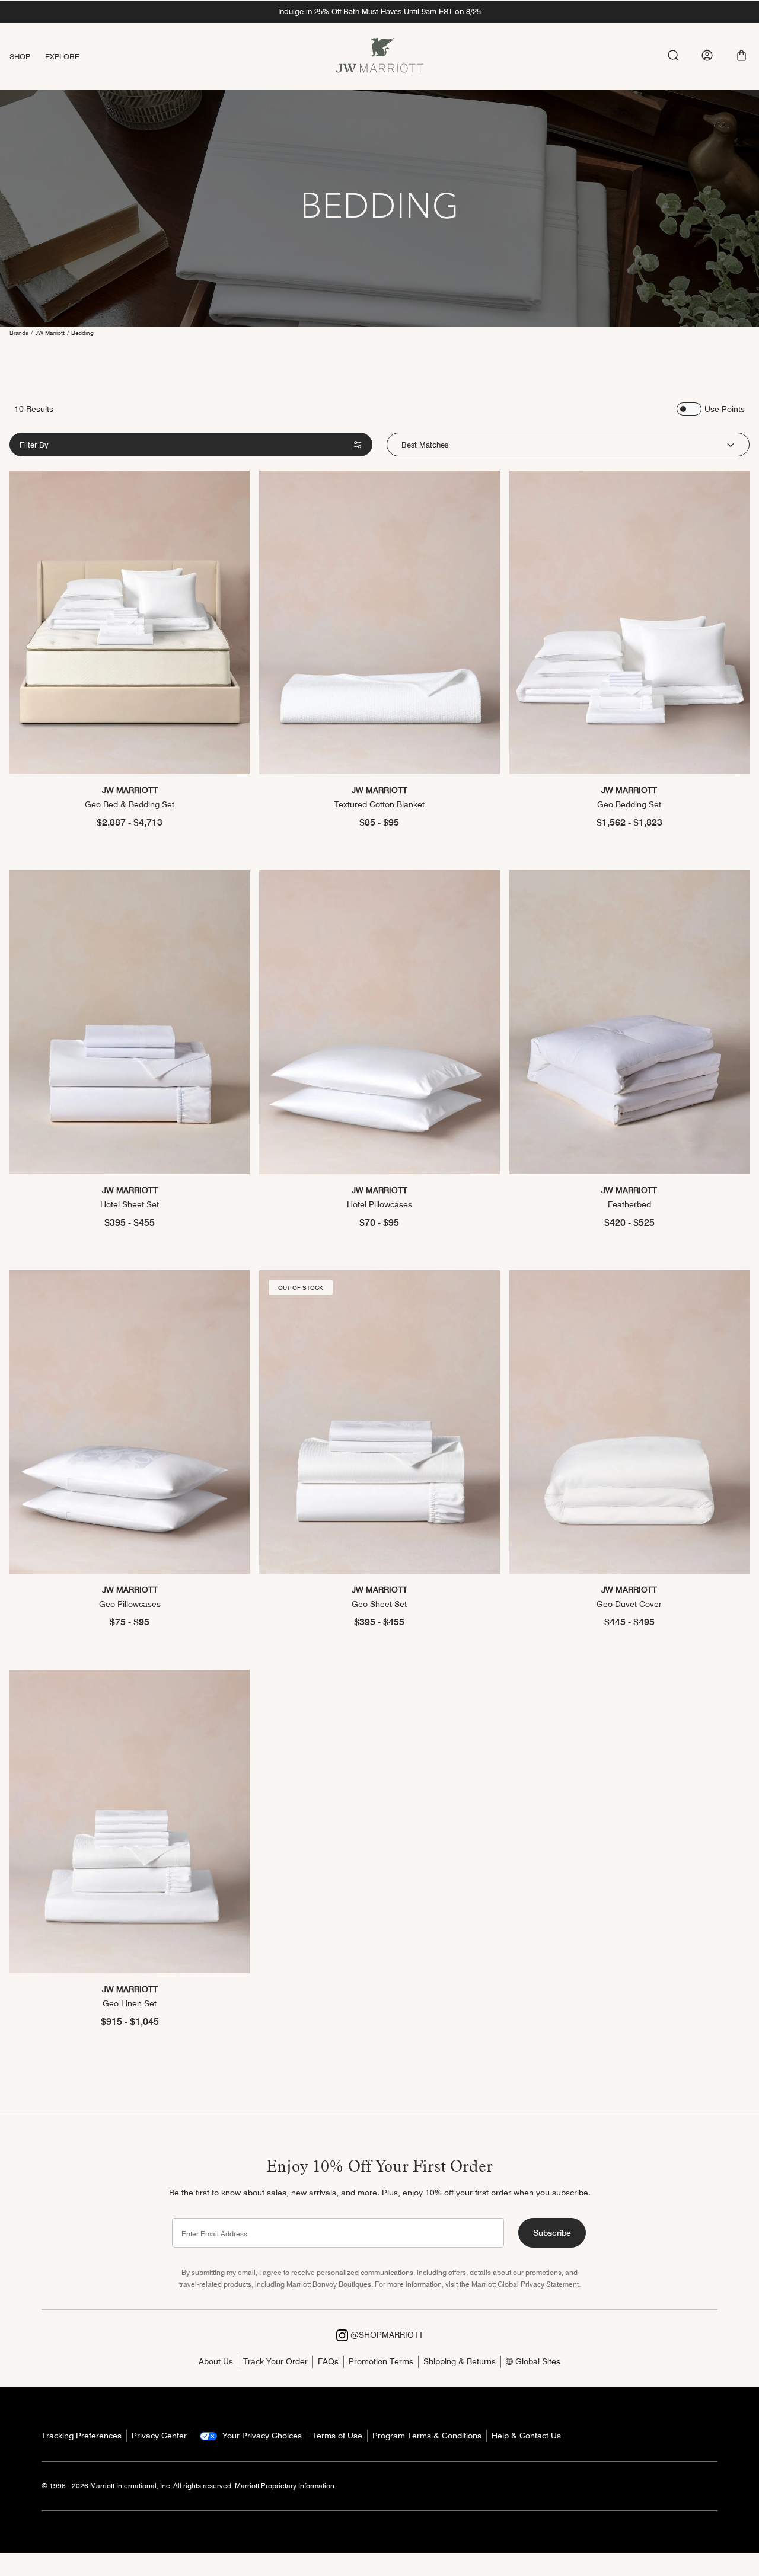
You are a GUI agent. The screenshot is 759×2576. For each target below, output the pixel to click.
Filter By (34, 445)
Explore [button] (63, 56)
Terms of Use (337, 2436)
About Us (216, 2361)
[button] (742, 55)
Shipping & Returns (460, 2361)
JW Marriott (50, 333)
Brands (19, 333)
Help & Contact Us (526, 2436)
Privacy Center (159, 2436)
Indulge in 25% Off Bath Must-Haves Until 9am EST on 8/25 (379, 11)
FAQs (328, 2361)
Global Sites (537, 2361)
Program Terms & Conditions (427, 2436)
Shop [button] (20, 56)
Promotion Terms (381, 2361)
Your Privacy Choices (261, 2436)
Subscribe (552, 2233)
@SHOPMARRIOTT (386, 2335)
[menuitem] (27, 57)
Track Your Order (275, 2361)
